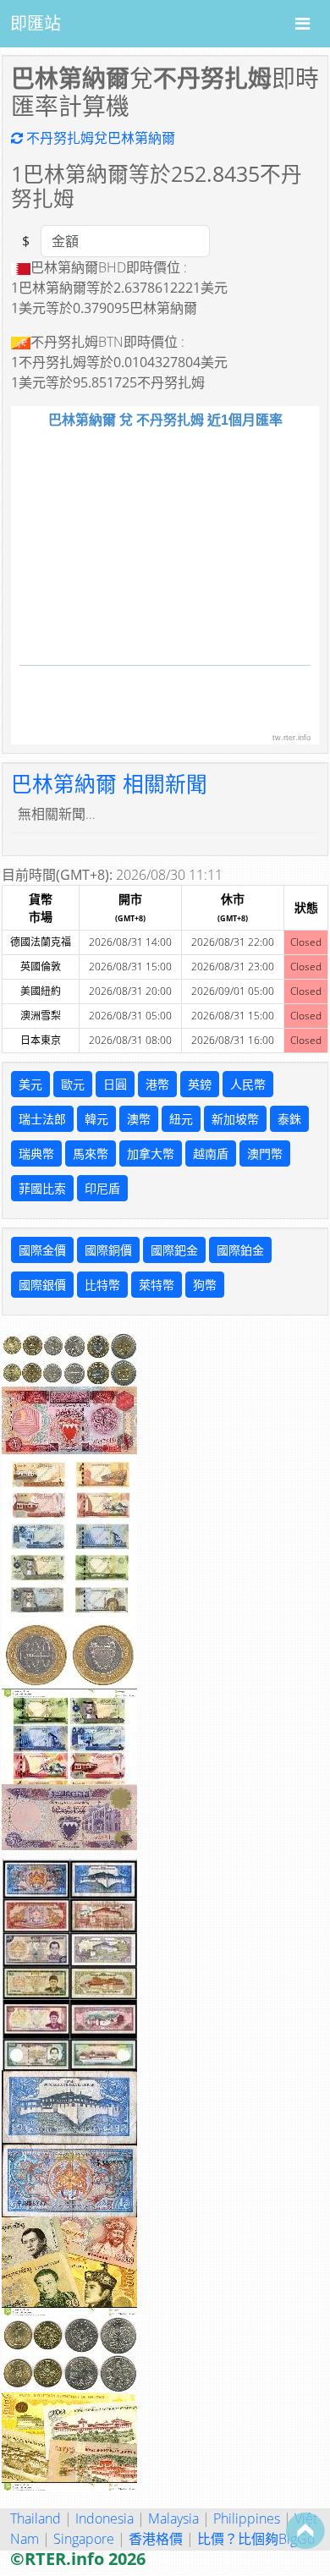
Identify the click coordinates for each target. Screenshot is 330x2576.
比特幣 (102, 1285)
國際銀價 (42, 1285)
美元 (30, 1084)
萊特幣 (157, 1285)
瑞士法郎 (42, 1119)
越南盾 (211, 1153)
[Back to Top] (305, 2530)
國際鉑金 (240, 1250)
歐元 (73, 1084)
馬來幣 (91, 1153)
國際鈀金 (174, 1250)
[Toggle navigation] (302, 24)
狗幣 (205, 1285)
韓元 (96, 1119)
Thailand (36, 2518)
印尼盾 (102, 1188)
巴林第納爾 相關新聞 (109, 784)
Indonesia (104, 2518)
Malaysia (173, 2518)
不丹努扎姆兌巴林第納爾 (99, 138)
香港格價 (156, 2539)
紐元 (181, 1119)
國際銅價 (108, 1250)
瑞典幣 (36, 1153)
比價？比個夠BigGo (256, 2539)
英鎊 (200, 1084)
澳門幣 (265, 1153)
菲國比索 (42, 1188)
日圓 (115, 1084)
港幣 (157, 1084)
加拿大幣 (151, 1153)
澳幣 (139, 1119)
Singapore (84, 2539)
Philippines (247, 2518)
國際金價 (42, 1250)
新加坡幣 (235, 1119)
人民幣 (248, 1084)
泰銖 (289, 1119)
